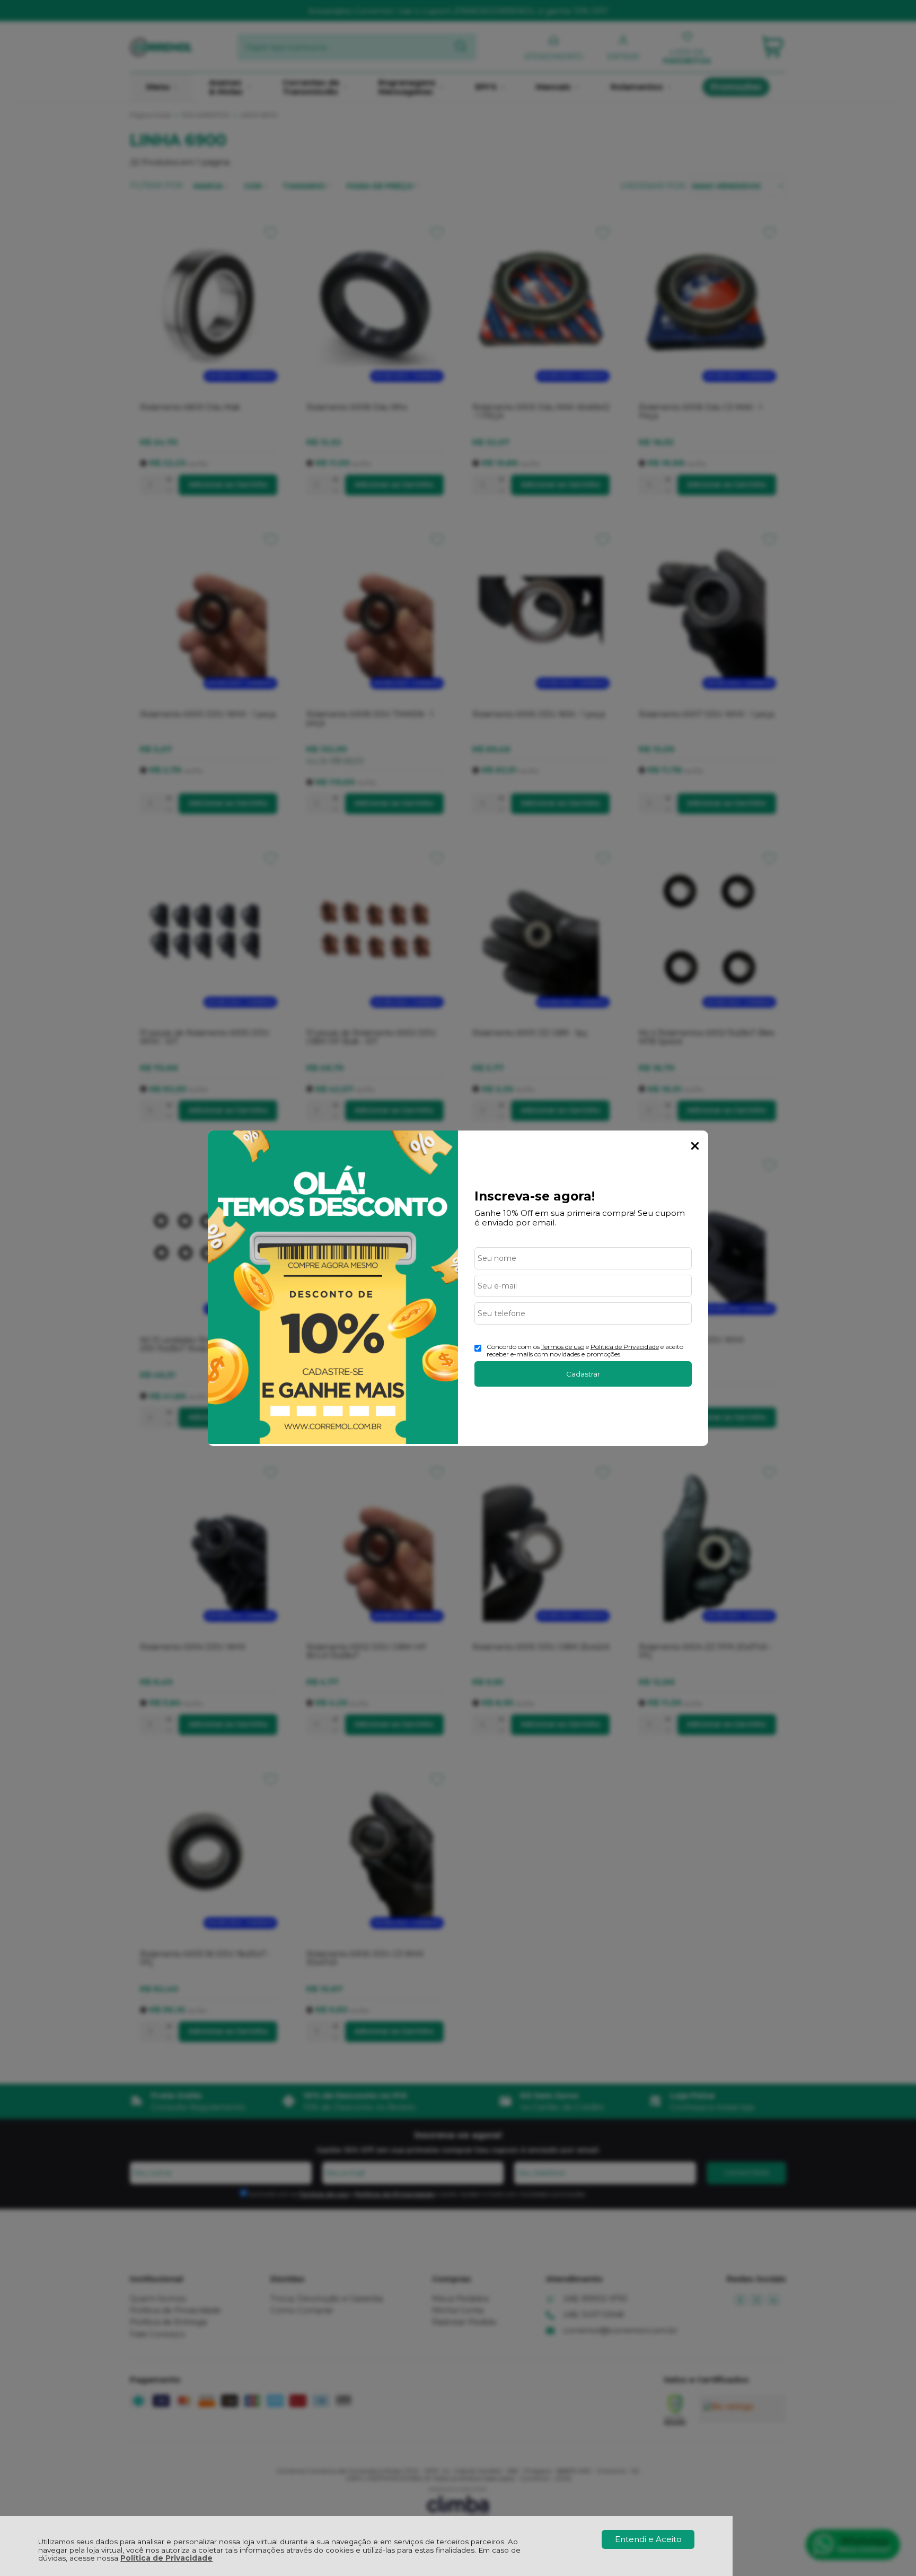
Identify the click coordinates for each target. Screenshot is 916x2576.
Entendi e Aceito (648, 2539)
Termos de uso (563, 1347)
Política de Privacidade (166, 2558)
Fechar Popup (695, 1146)
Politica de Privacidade (625, 1347)
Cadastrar (583, 1374)
